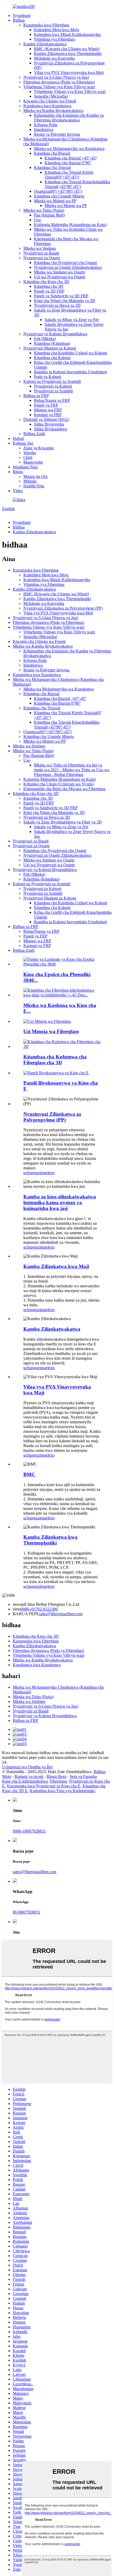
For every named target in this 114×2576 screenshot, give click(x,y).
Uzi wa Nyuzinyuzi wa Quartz (60, 277)
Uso (37, 220)
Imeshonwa (44, 129)
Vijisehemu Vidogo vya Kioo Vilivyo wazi (59, 87)
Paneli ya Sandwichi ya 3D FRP (61, 296)
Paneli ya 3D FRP (49, 291)
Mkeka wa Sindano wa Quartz (60, 272)
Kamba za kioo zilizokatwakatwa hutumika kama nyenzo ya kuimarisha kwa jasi (60, 1202)
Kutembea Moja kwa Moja (56, 30)
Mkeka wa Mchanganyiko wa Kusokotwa (69, 149)
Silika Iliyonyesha (49, 424)
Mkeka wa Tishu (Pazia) (44, 210)
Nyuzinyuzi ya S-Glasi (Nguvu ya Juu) (56, 77)
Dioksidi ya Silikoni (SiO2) (46, 419)
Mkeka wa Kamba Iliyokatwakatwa (53, 110)
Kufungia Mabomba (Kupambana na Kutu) (70, 225)
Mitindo (30, 481)
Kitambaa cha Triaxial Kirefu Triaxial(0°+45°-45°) (69, 175)
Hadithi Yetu (34, 486)
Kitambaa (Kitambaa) (52, 343)
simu (17, 1609)
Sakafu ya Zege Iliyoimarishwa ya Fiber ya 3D (63, 822)
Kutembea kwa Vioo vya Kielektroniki (62, 1791)
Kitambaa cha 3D (49, 286)
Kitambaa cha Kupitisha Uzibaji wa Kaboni (71, 353)
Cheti (28, 457)
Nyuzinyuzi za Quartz (42, 258)
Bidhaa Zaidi (34, 434)
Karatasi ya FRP (48, 415)
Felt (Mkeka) (45, 339)
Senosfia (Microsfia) (51, 96)
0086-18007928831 (29, 1831)
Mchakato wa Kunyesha (54, 58)
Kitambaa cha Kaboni (52, 358)
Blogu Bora (56, 1776)
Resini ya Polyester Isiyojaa (57, 134)
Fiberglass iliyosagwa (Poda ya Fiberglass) (59, 82)
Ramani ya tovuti (29, 1776)
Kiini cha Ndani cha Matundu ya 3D (65, 301)
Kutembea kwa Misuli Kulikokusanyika (67, 34)
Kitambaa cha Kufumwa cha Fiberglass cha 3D (55, 1060)
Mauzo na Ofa (35, 476)
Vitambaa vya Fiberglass (54, 39)
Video (18, 491)
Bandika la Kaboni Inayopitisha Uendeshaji (70, 372)
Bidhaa (19, 20)
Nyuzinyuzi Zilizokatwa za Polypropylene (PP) (63, 608)
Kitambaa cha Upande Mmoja (59, 196)
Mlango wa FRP (48, 410)
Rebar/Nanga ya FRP (52, 400)
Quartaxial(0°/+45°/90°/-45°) (58, 191)
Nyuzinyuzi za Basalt (41, 253)
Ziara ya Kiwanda (38, 448)
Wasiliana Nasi (25, 467)
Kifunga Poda (46, 125)
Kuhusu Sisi (23, 443)
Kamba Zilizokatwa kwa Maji (56, 1266)
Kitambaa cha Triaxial (52, 168)
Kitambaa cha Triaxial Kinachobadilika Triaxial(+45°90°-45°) (77, 184)
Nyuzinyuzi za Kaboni (53, 386)
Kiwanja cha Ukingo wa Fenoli (50, 101)
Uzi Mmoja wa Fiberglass (51, 1031)
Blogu (18, 472)
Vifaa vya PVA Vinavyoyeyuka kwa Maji (69, 72)
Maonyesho (33, 462)
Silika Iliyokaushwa (51, 429)
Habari (18, 438)
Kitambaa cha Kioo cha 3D (46, 282)
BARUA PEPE (26, 1614)
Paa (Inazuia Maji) (49, 215)
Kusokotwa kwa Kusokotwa (47, 106)
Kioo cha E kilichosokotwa (25, 1781)
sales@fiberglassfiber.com (61, 1614)
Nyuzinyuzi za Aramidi (53, 391)
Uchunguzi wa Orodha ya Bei (27, 1767)
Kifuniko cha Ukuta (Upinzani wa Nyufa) (58, 784)
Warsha (30, 453)
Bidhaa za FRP (36, 396)
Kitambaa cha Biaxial (52, 153)
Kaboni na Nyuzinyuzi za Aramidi (52, 381)
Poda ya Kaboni (47, 377)
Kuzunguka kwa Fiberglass (46, 25)
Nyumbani (22, 15)
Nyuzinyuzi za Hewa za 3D (57, 305)
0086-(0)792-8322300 (39, 1609)
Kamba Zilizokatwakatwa (45, 44)
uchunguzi (32, 1173)
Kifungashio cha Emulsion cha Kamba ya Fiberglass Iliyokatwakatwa (69, 118)
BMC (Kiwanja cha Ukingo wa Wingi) (67, 49)
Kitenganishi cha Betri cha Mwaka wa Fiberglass (64, 789)
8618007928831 (27, 1912)
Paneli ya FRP (46, 405)
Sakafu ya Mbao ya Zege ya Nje (72, 320)
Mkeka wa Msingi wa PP (55, 201)
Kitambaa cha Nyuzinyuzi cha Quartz (65, 263)
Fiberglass (58, 1781)
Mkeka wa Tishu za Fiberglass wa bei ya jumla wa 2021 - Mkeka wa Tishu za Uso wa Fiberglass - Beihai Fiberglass (72, 770)
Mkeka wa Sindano (40, 248)
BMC (29, 1474)
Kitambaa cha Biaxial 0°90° (68, 163)
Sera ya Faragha (83, 1776)
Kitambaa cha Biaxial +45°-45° (71, 158)
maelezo (48, 1173)
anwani (19, 1604)
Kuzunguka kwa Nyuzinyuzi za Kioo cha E (44, 1786)
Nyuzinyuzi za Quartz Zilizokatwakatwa (68, 267)
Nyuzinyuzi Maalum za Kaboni (50, 348)
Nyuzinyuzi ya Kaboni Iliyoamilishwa (55, 334)
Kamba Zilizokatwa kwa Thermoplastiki (68, 53)
